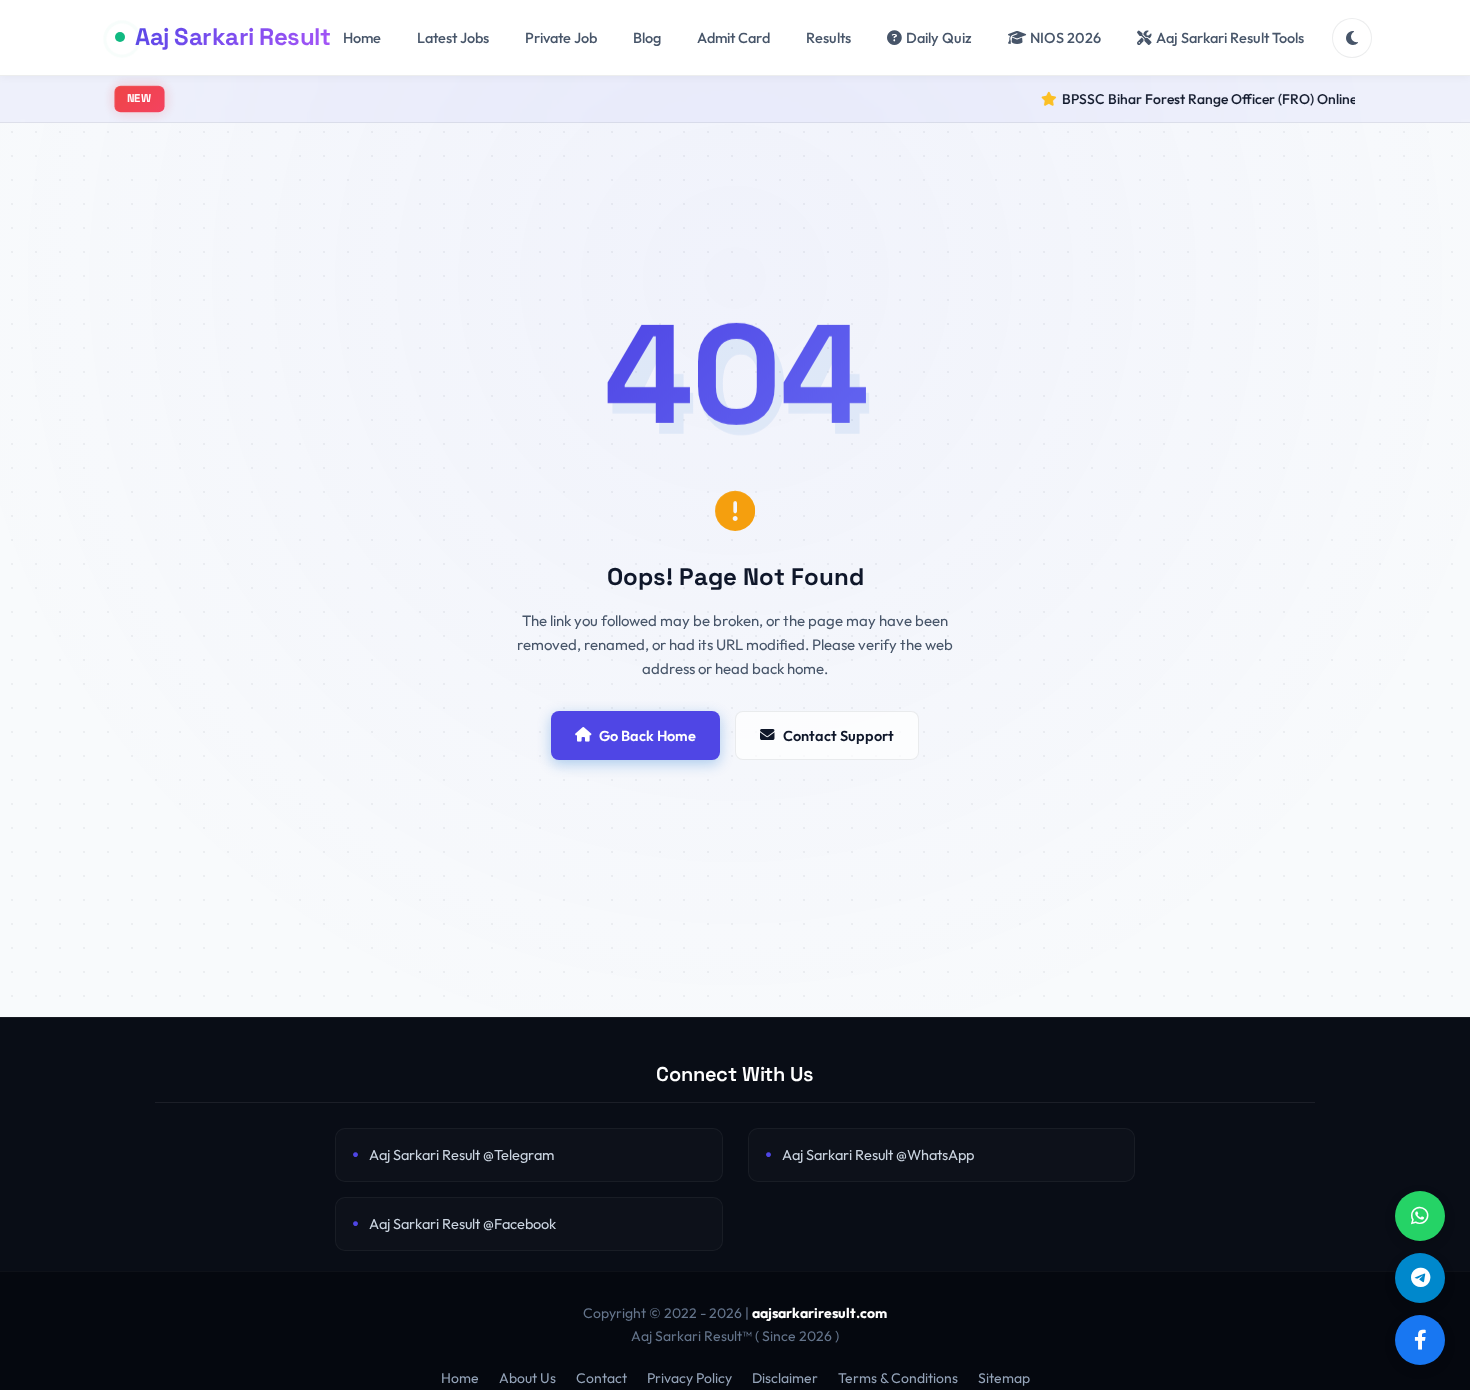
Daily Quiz (939, 37)
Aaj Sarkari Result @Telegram (461, 1154)
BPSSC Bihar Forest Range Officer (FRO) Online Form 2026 (1212, 99)
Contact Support (838, 735)
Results (828, 37)
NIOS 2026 (1065, 37)
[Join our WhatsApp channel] (1420, 1216)
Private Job (561, 37)
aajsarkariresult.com (819, 1313)
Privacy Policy (689, 1378)
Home (362, 37)
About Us (527, 1378)
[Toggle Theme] (1352, 38)
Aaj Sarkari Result (232, 36)
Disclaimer (785, 1378)
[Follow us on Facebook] (1420, 1340)
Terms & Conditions (898, 1378)
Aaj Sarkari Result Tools (1230, 37)
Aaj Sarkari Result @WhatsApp (878, 1154)
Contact (601, 1378)
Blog (647, 37)
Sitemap (1004, 1378)
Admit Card (733, 37)
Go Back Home (647, 735)
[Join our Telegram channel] (1420, 1278)
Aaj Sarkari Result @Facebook (462, 1223)
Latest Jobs (453, 37)
